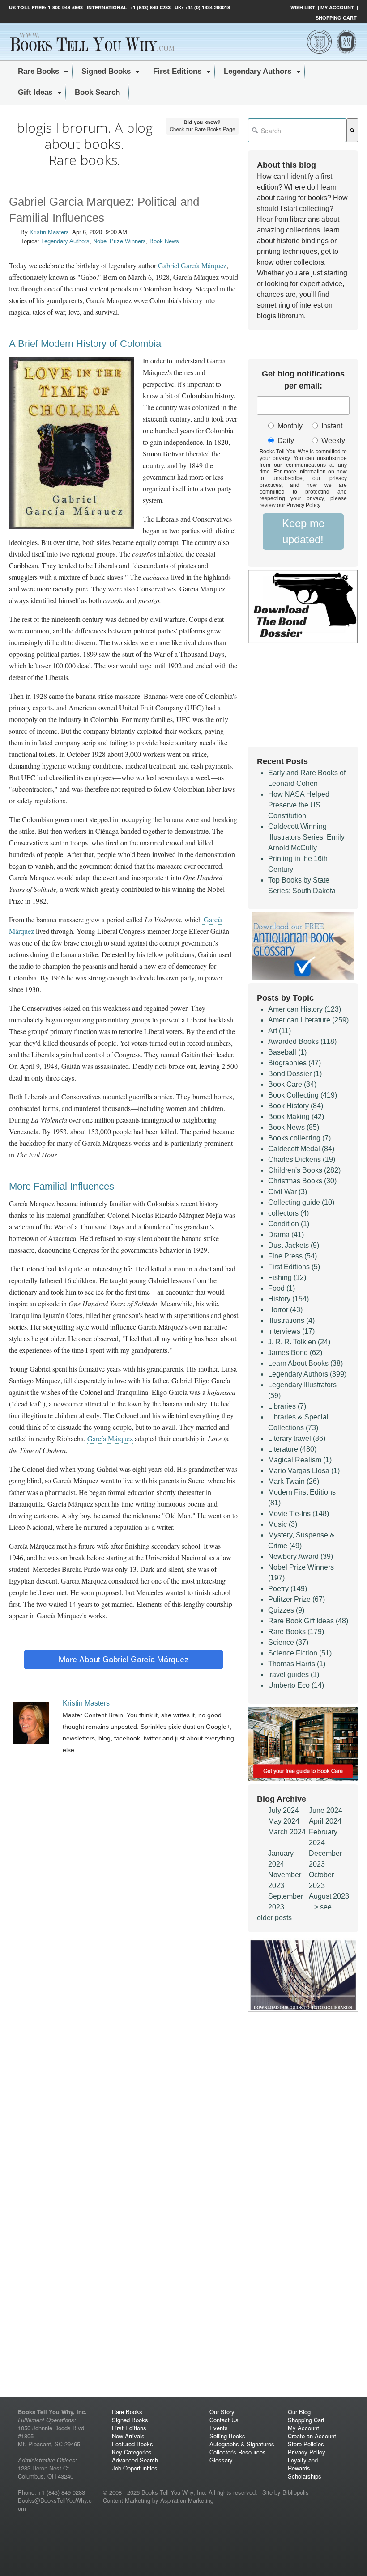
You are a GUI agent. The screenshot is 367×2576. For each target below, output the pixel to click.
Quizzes (286, 1610)
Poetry (288, 1589)
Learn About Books (305, 1363)
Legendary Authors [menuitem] (258, 71)
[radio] (283, 426)
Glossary (221, 2460)
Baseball (287, 1052)
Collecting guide (301, 1202)
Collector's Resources (238, 2452)
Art (280, 1031)
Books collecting (299, 1138)
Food (282, 1288)
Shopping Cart (336, 18)
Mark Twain (294, 1481)
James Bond (295, 1353)
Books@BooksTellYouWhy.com (55, 2504)
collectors (288, 1213)
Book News (164, 241)
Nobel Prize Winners (119, 241)
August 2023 (329, 1896)
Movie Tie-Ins (299, 1514)
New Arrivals (128, 2436)
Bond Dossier (295, 1074)
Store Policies (306, 2444)
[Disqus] (124, 2030)
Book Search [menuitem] (97, 92)
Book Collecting (303, 1095)
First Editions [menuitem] (177, 71)
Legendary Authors (65, 241)
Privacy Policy (307, 2452)
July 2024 (284, 1810)
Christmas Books (302, 1181)
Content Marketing (127, 2500)
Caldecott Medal (301, 1149)
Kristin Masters (49, 232)
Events (219, 2428)
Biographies (294, 1063)
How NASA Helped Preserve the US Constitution (299, 805)
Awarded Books (302, 1041)
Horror (285, 1310)
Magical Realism (300, 1460)
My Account (337, 7)
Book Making (296, 1117)
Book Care (292, 1084)
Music (283, 1524)
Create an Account (312, 2436)
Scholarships (305, 2476)
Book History (296, 1106)
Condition (289, 1224)
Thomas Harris (297, 1664)
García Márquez (110, 1438)
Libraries (287, 1406)
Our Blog (299, 2412)
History (288, 1299)
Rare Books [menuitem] (38, 71)
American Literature (308, 1020)
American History (305, 1009)
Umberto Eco (296, 1685)
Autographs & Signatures (242, 2444)
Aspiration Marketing (187, 2500)
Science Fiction (300, 1653)
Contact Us (224, 2420)
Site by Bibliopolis (286, 2492)
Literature (292, 1449)
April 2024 (325, 1821)
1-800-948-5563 (65, 7)
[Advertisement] (124, 1837)
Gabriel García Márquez (192, 265)
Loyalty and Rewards (303, 2464)
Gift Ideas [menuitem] (35, 92)
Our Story (222, 2412)
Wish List (303, 7)
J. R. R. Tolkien (299, 1342)
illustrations (291, 1320)
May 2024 (284, 1821)
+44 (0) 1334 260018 (207, 7)
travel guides (294, 1674)
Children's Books (304, 1170)
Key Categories (132, 2452)
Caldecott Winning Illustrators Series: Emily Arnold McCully (306, 837)
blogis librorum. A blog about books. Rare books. (85, 144)
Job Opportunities (135, 2468)
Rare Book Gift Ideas (308, 1621)
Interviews (291, 1331)
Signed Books (130, 2420)
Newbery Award (301, 1556)
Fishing (287, 1277)
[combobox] (297, 130)
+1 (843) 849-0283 (150, 7)
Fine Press (292, 1256)
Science (288, 1642)
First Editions (294, 1267)
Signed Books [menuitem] (106, 71)
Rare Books (296, 1632)
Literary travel (297, 1438)
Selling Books (227, 2436)
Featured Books (132, 2444)
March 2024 (287, 1832)
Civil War (288, 1192)
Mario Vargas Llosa (304, 1471)
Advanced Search (135, 2460)
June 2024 (326, 1810)
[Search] (352, 130)
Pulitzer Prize (297, 1599)
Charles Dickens (302, 1159)
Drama (286, 1235)
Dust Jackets (294, 1245)
